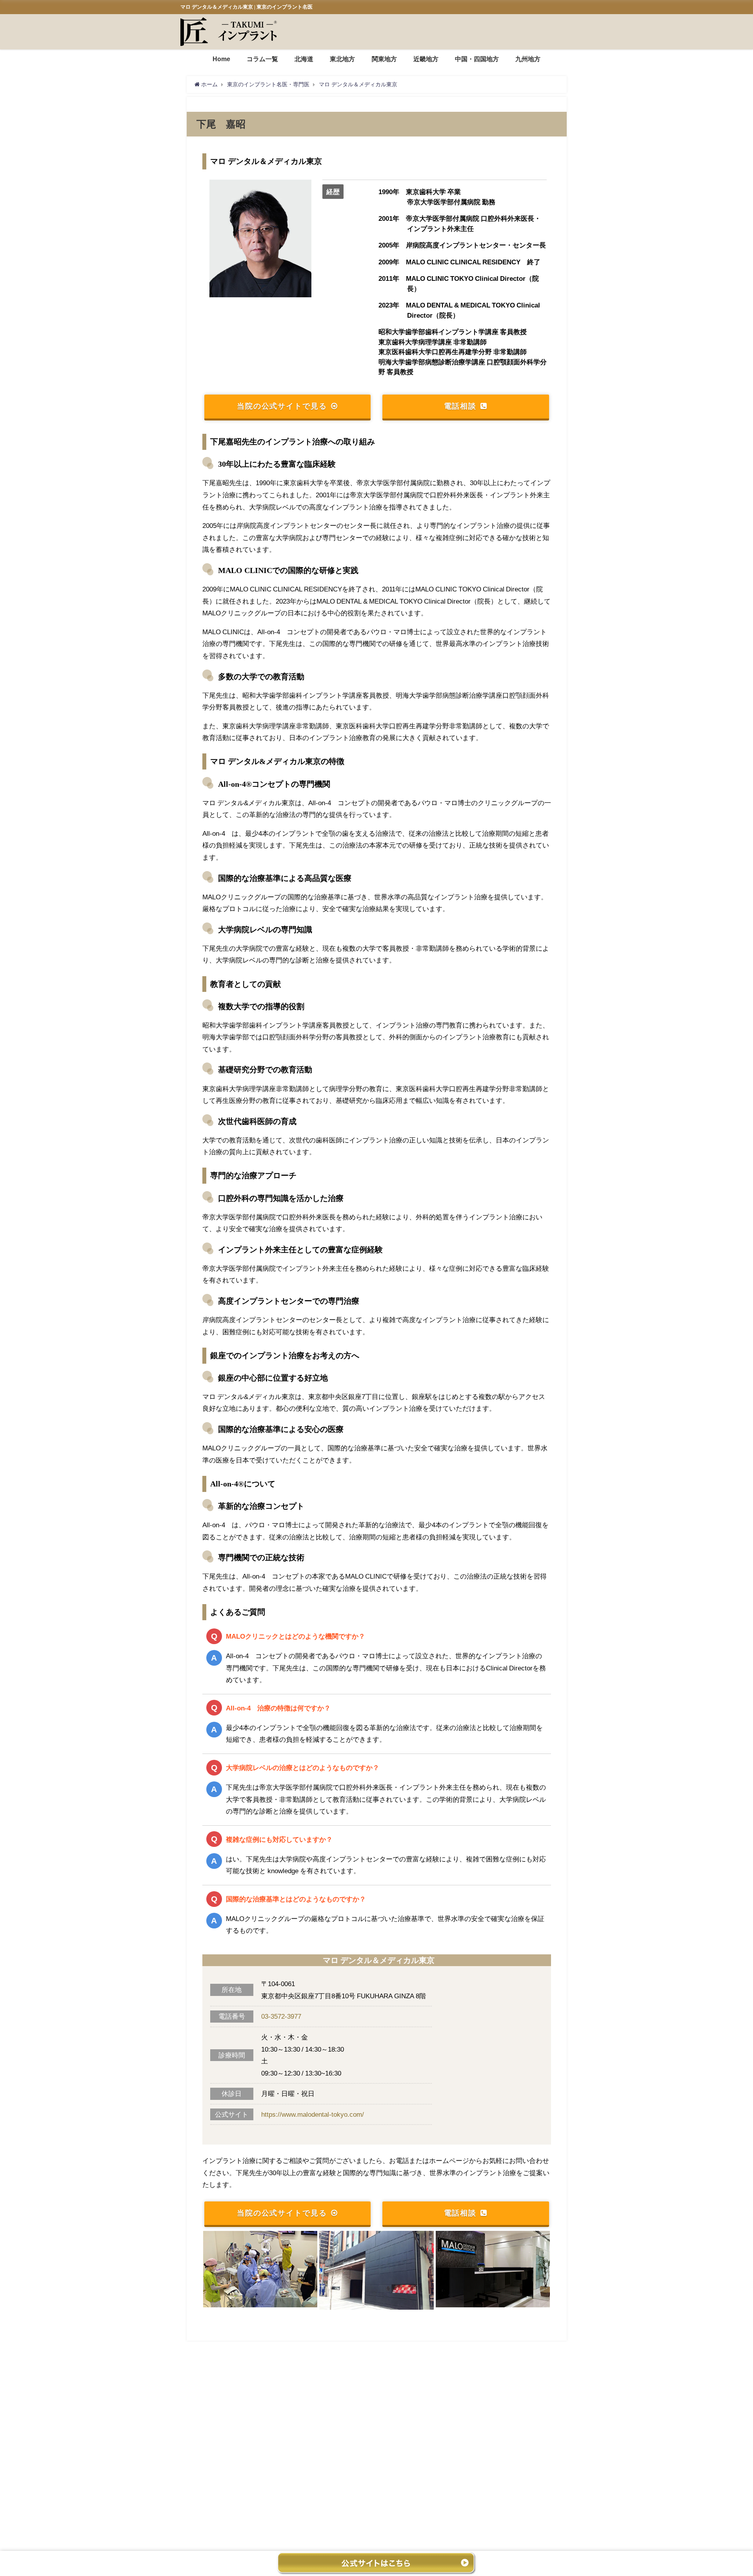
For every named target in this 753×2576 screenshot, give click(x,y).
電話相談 (460, 406)
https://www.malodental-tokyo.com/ (313, 2114)
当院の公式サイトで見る (282, 406)
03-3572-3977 (281, 2016)
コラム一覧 (262, 59)
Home (221, 59)
